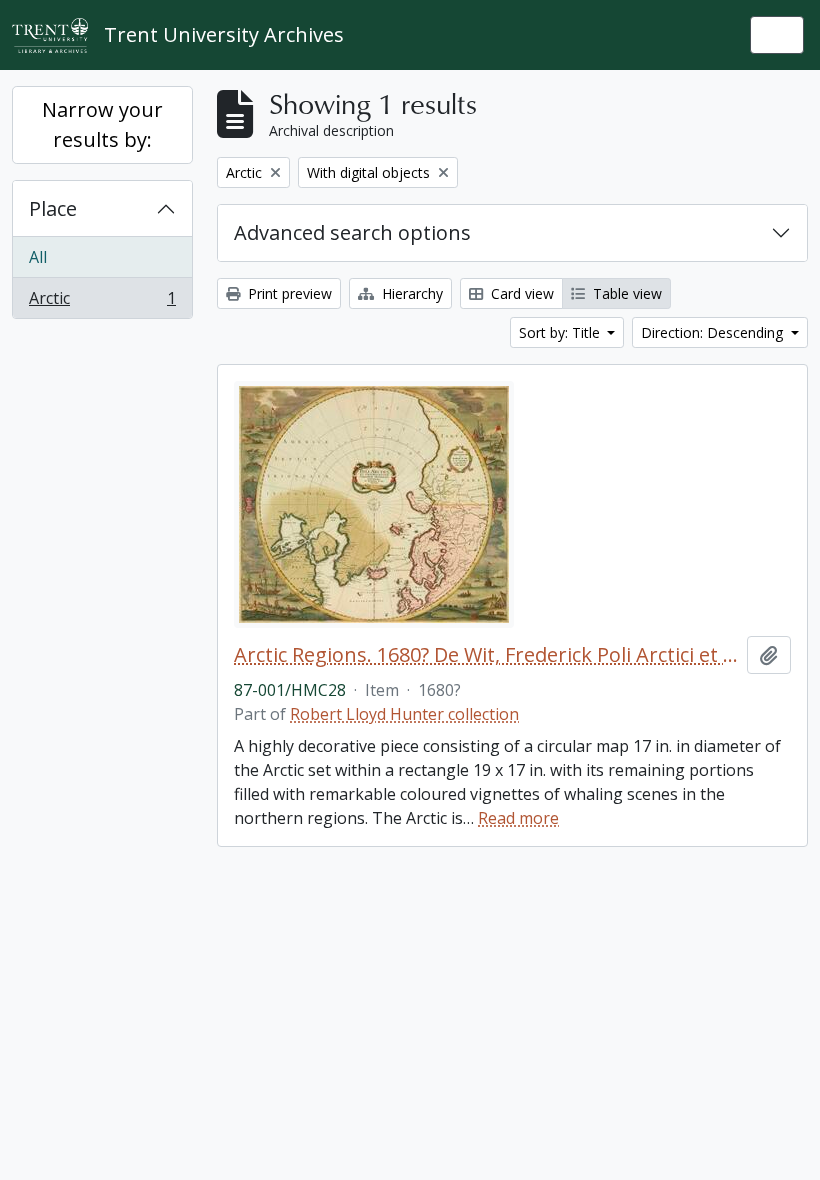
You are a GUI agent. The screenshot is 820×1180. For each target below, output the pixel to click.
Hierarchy (410, 293)
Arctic (102, 302)
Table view (625, 293)
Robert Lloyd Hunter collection (404, 714)
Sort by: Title (561, 332)
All (38, 257)
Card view (520, 293)
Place (53, 208)
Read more (518, 818)
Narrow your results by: (102, 124)
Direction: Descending (714, 332)
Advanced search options (352, 232)
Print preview (288, 293)
